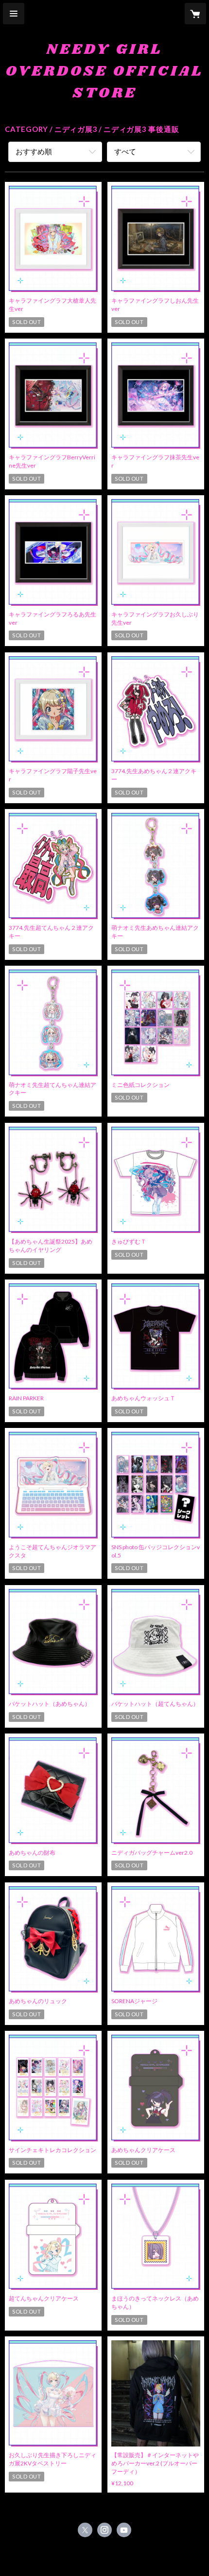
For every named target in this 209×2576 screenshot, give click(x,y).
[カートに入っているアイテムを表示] (195, 14)
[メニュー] (14, 14)
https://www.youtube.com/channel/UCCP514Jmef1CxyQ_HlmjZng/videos (124, 2530)
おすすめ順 (34, 151)
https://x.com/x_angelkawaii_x (85, 2530)
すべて (125, 151)
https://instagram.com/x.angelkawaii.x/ (104, 2530)
